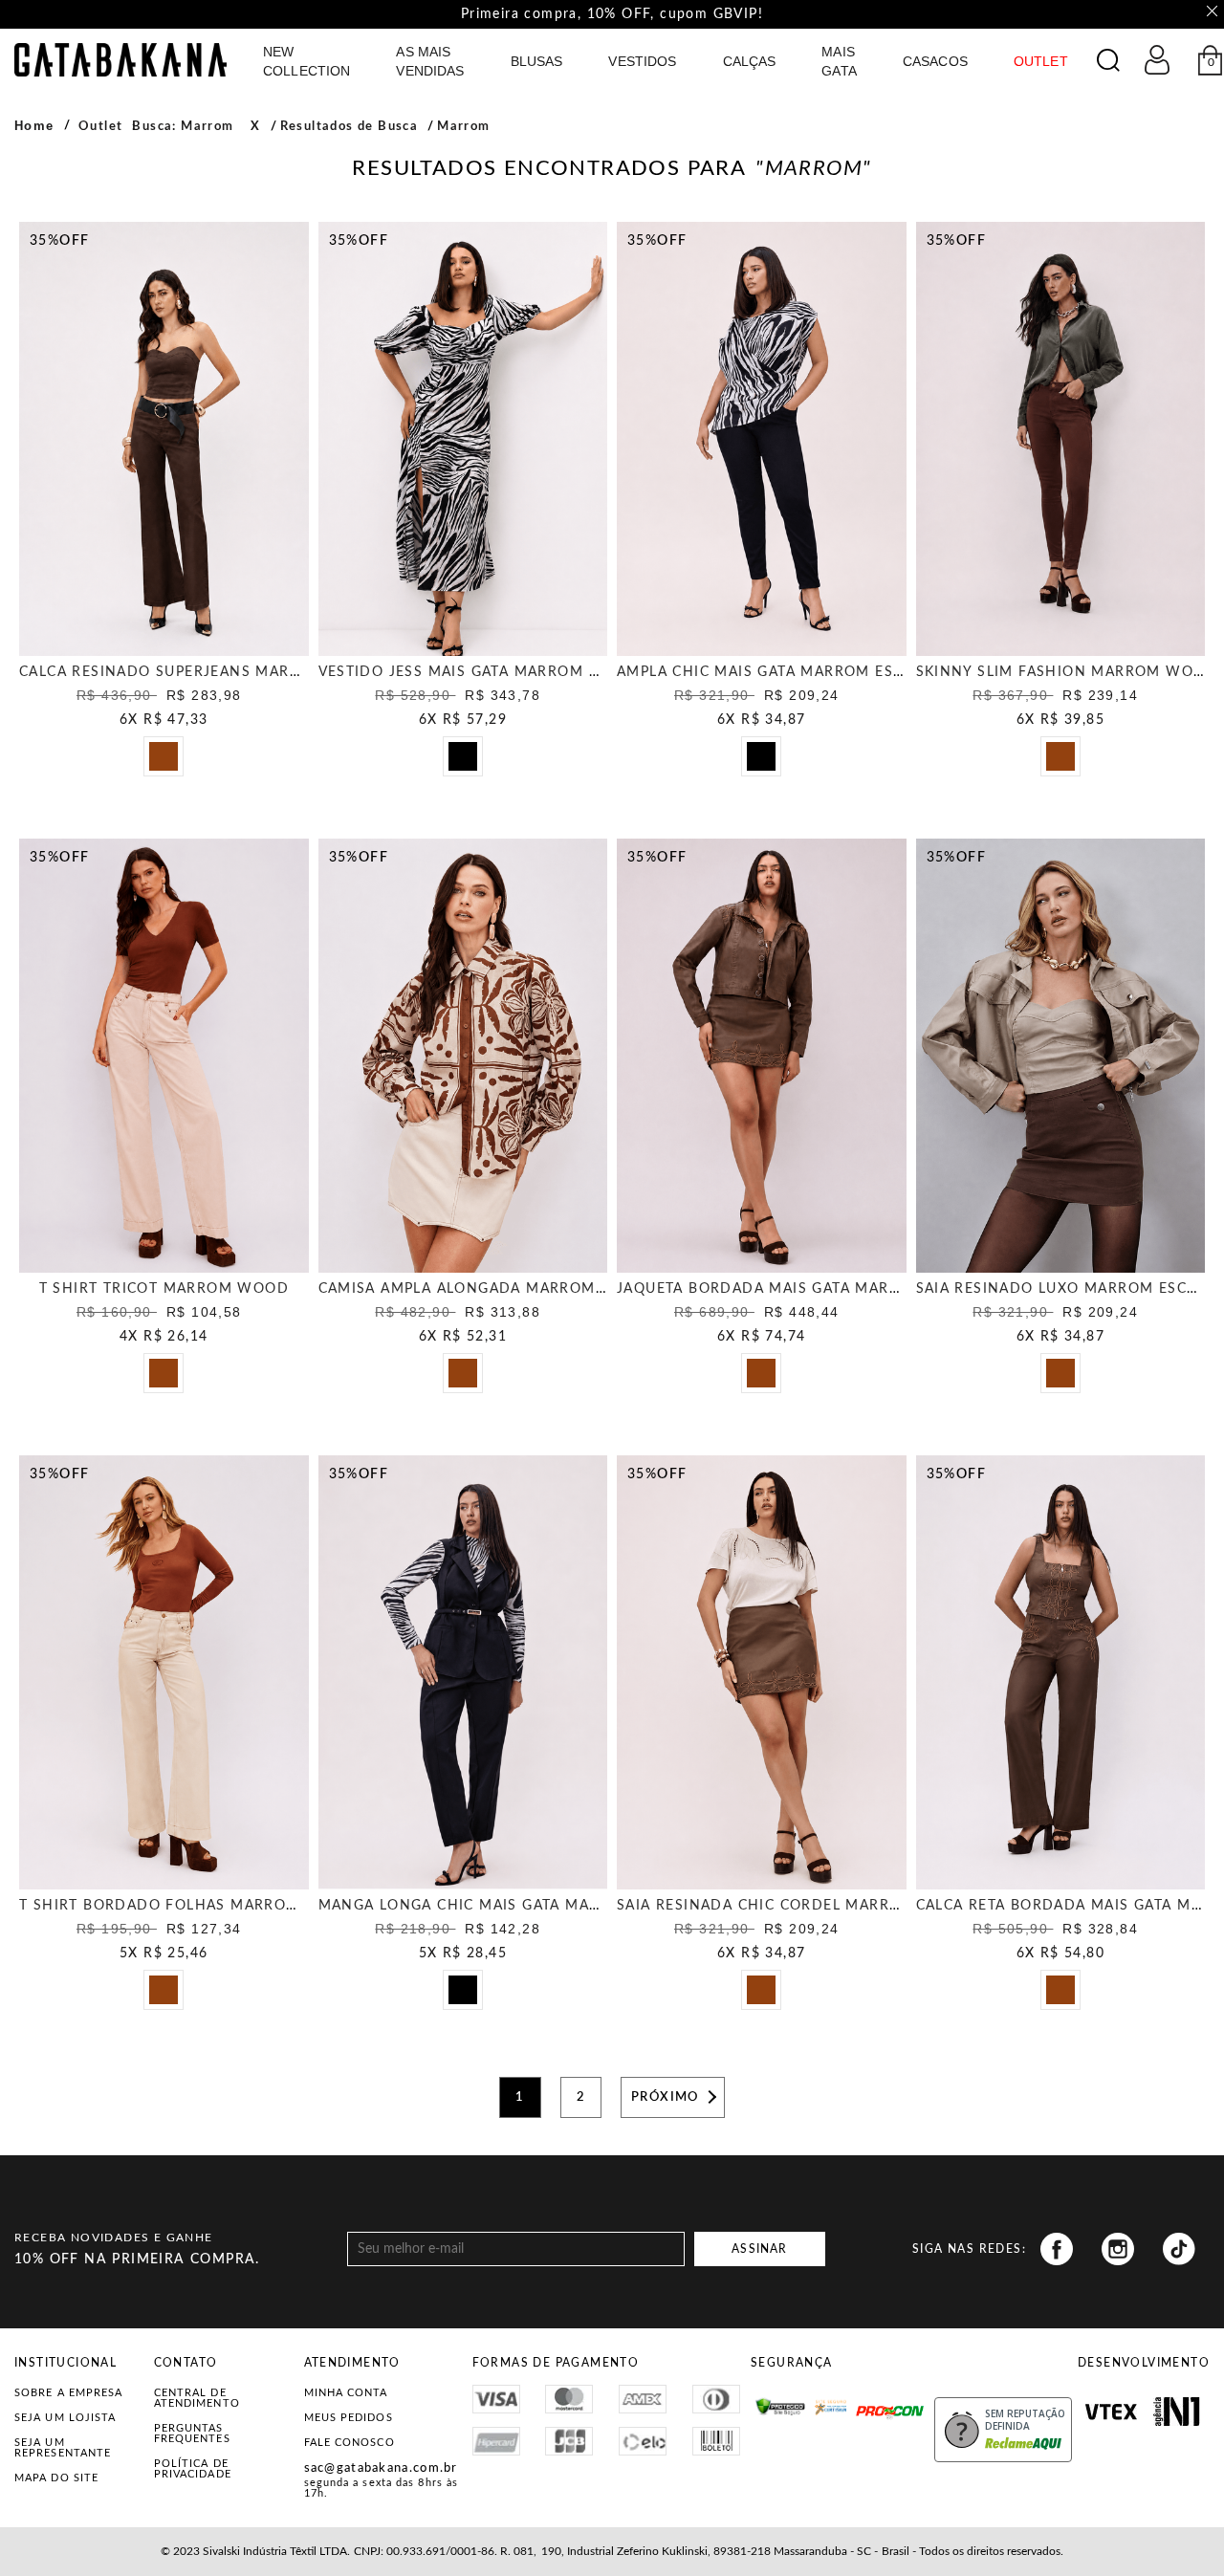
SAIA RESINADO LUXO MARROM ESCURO (1068, 1289)
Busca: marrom (183, 127)
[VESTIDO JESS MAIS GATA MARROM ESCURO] (463, 439)
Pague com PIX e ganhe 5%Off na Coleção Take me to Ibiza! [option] (612, 14)
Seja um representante (63, 2448)
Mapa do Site (56, 2478)
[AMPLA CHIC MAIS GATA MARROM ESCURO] (762, 439)
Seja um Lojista (66, 2418)
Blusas (537, 61)
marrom (463, 127)
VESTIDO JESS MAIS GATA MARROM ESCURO (484, 672)
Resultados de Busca (350, 127)
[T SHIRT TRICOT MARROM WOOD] (164, 1056)
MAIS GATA (839, 61)
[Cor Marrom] (169, 762)
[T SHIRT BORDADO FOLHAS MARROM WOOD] (164, 1672)
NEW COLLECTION (306, 61)
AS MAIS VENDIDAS (430, 61)
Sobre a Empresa (69, 2393)
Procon (881, 2404)
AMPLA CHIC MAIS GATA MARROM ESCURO (776, 672)
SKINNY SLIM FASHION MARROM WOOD (1067, 672)
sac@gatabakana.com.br (381, 2468)
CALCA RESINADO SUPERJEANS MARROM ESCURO (205, 672)
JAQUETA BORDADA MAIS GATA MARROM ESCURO (804, 1289)
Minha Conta (346, 2393)
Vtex (1111, 2412)
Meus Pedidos (349, 2418)
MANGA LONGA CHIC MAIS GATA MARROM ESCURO (510, 1906)
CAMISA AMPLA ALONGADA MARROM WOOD (485, 1289)
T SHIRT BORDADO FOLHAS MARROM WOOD (188, 1906)
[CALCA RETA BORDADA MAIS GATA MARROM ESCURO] (1061, 1672)
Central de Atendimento (197, 2398)
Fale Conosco (350, 2443)
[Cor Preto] (469, 762)
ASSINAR (759, 2249)
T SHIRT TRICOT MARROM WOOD (164, 1289)
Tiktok (1179, 2249)
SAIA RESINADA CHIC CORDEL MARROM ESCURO (799, 1906)
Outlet (100, 127)
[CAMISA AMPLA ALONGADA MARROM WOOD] (463, 1056)
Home (34, 126)
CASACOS (935, 61)
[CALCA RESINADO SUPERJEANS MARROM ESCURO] (164, 439)
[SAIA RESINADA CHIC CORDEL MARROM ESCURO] (762, 1672)
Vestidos (642, 61)
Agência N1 (1177, 2412)
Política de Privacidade (193, 2469)
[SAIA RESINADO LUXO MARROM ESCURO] (1061, 1056)
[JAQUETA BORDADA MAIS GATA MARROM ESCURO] (762, 1056)
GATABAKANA (120, 60)
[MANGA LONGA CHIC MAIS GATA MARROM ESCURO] (463, 1672)
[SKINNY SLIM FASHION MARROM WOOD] (1061, 439)
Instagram (1118, 2249)
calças (750, 61)
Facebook (1057, 2249)
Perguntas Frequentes (192, 2434)
